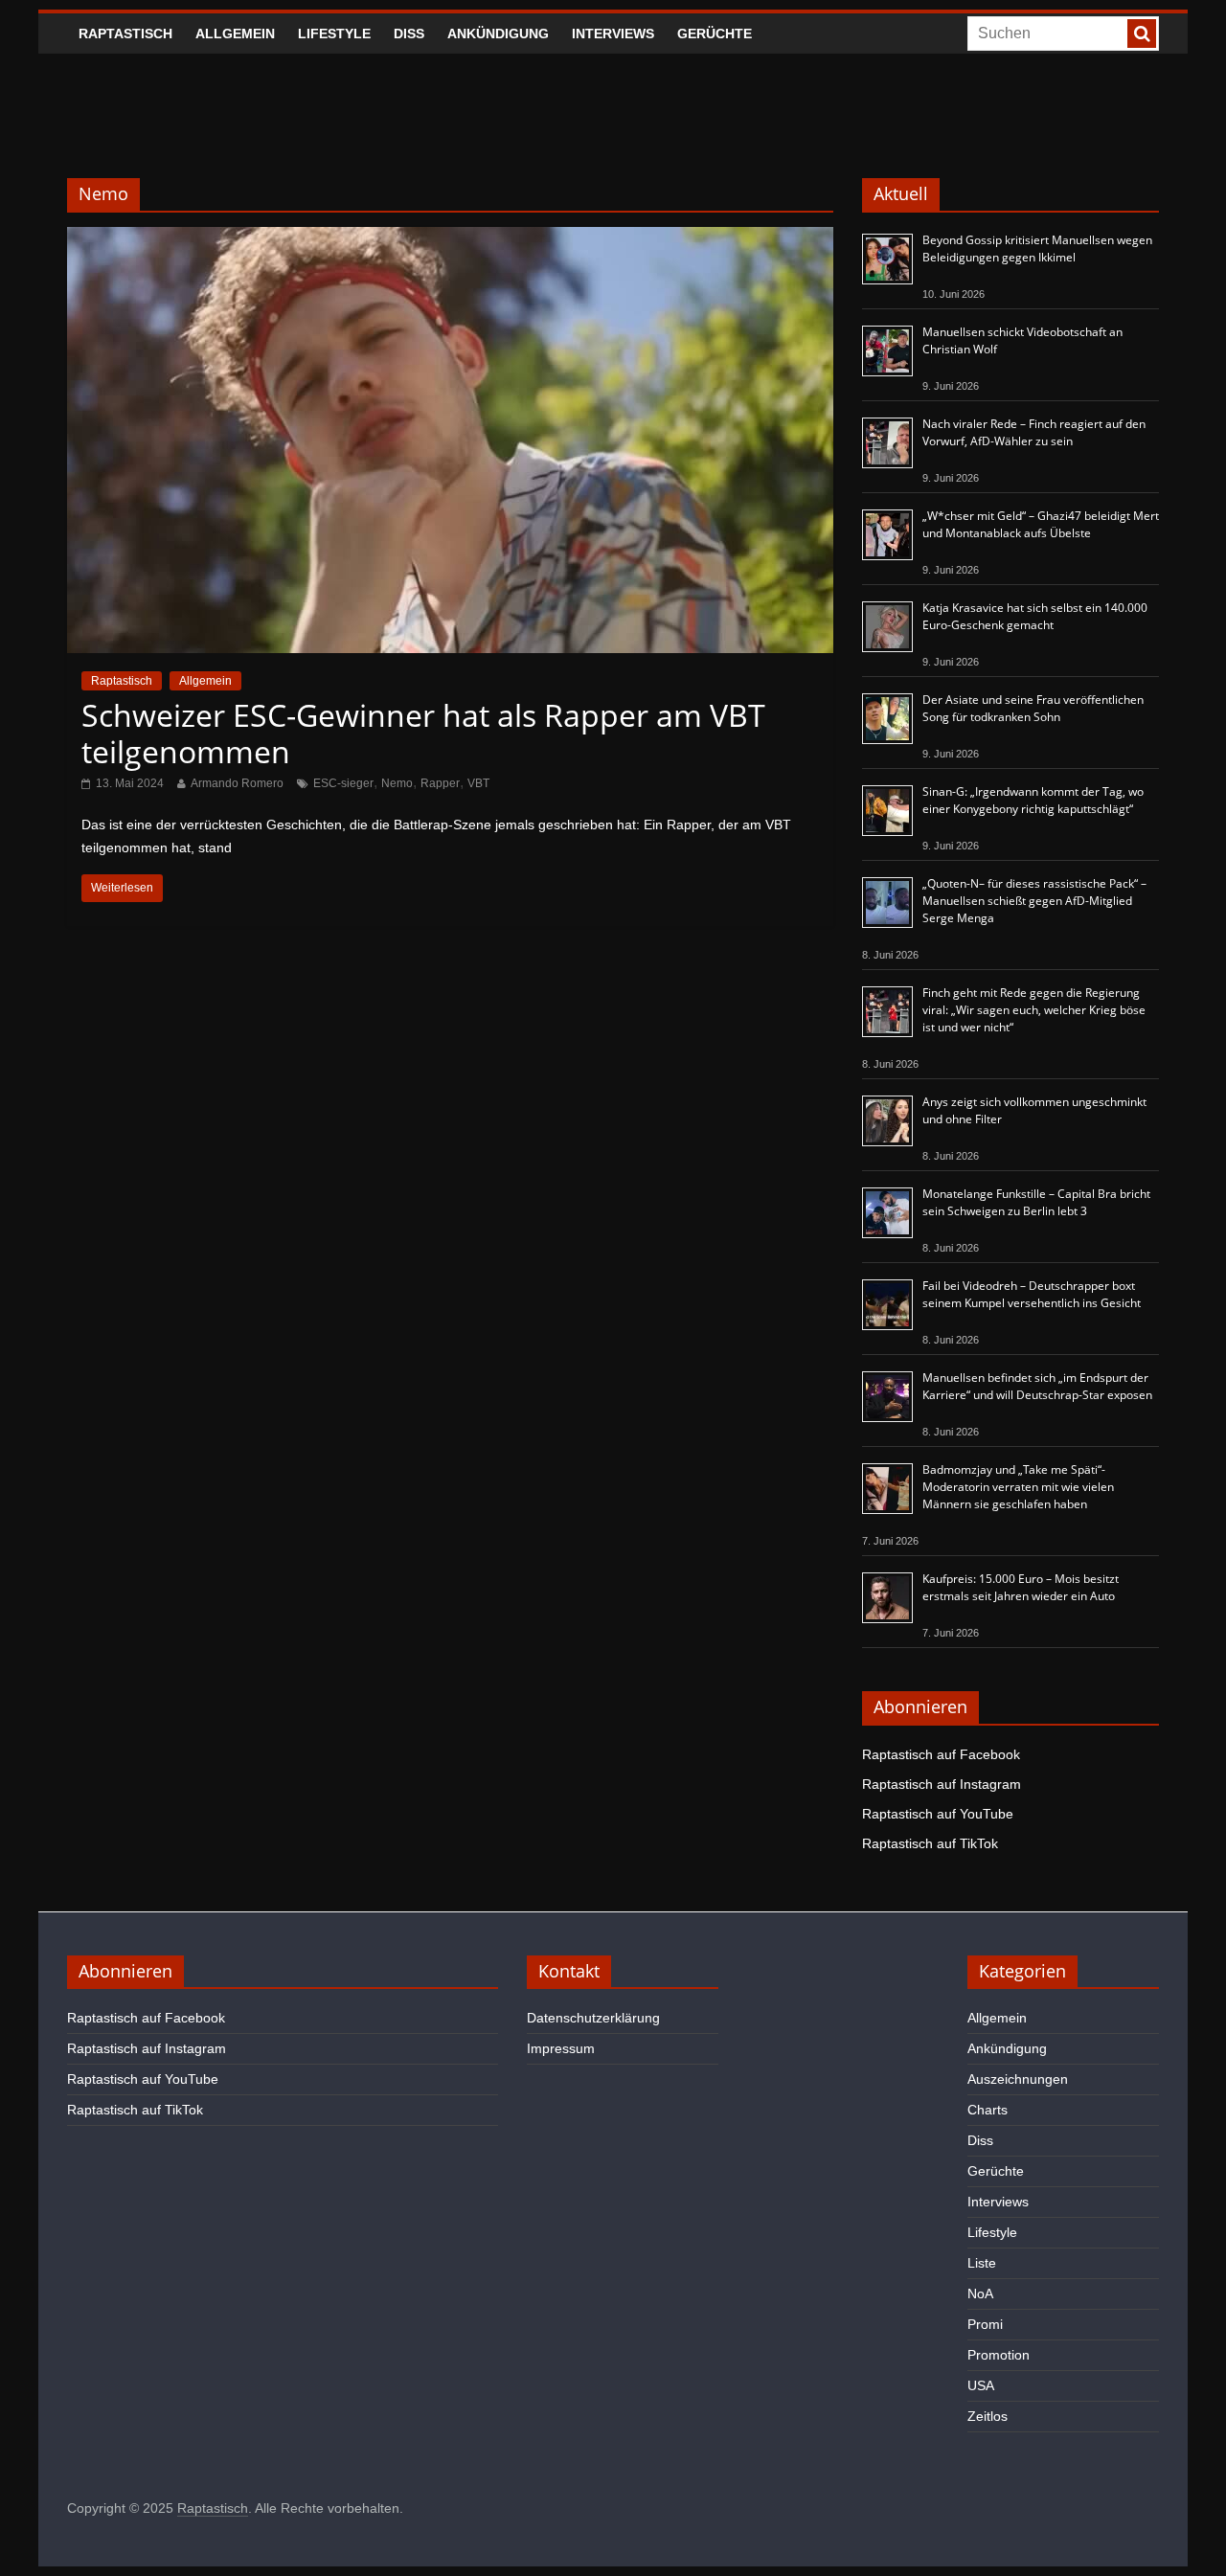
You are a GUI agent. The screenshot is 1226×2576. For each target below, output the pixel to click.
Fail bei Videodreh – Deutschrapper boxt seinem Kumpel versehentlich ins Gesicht (1032, 1294)
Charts (988, 2110)
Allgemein (235, 34)
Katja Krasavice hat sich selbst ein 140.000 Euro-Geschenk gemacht (1035, 616)
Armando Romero (237, 783)
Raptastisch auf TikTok (930, 1843)
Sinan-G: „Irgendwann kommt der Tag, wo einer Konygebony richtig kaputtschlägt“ (1033, 800)
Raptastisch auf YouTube (938, 1814)
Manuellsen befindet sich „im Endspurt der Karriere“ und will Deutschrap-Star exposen (1037, 1386)
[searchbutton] (1142, 34)
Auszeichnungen (1018, 2079)
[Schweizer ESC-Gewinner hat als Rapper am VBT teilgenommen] (450, 239)
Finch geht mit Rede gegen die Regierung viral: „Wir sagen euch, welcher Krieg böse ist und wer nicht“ (1034, 1010)
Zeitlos (988, 2416)
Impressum (561, 2048)
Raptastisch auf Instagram (942, 1784)
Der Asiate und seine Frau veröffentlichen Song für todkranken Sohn (1033, 708)
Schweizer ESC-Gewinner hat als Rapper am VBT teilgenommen (423, 733)
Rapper (440, 783)
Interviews (613, 34)
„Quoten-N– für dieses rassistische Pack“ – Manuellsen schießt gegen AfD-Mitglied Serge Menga (1034, 901)
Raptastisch (125, 34)
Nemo (397, 783)
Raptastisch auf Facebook (941, 1754)
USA (981, 2385)
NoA (980, 2294)
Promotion (999, 2355)
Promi (985, 2324)
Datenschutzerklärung (593, 2018)
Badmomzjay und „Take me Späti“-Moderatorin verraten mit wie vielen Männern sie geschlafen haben (1018, 1487)
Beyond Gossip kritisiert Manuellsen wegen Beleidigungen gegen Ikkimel (1037, 249)
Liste (982, 2263)
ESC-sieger (343, 783)
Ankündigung (498, 34)
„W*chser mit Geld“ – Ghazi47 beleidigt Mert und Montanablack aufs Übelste (1041, 524)
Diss (409, 34)
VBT (478, 783)
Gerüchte (715, 34)
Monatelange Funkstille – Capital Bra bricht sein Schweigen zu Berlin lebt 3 (1036, 1202)
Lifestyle (334, 34)
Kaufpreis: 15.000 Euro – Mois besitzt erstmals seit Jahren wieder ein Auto (1021, 1587)
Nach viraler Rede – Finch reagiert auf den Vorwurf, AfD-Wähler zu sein (1034, 432)
